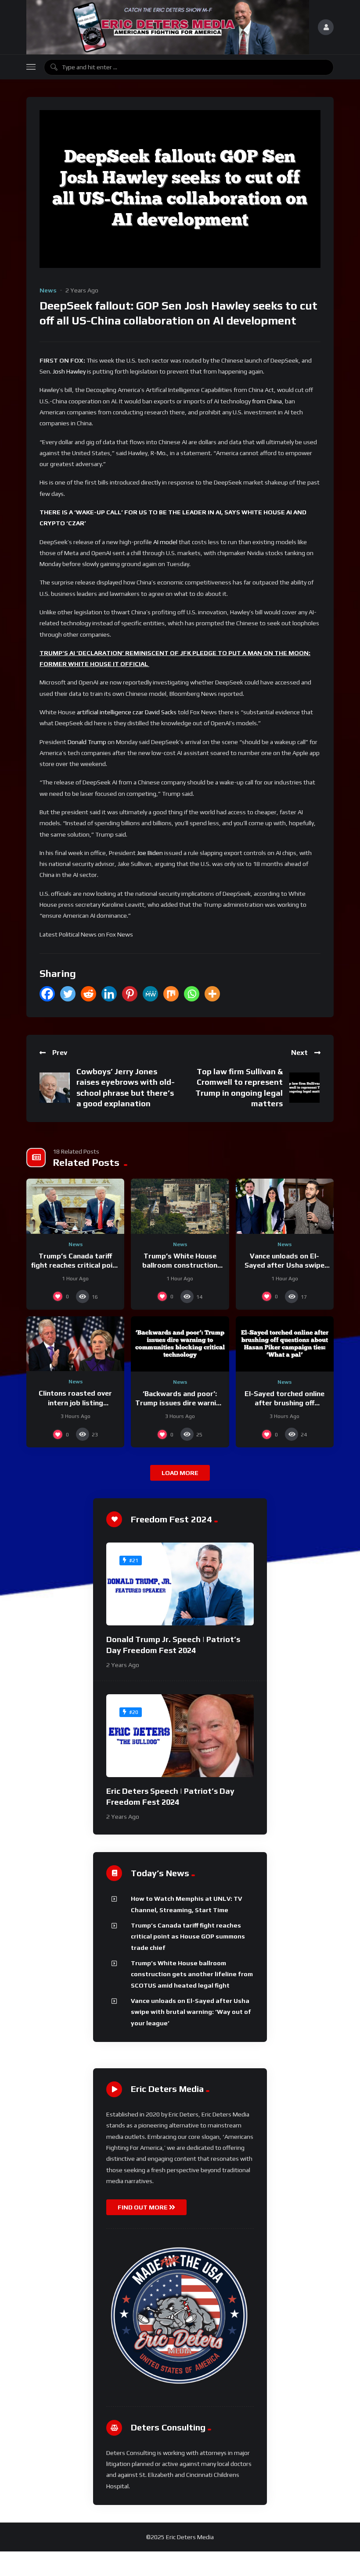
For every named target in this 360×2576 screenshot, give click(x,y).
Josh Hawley (69, 371)
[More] (212, 994)
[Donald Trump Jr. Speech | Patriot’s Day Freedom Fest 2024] (180, 1584)
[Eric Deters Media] (168, 27)
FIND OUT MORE (143, 2207)
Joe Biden (150, 853)
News (48, 290)
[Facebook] (47, 994)
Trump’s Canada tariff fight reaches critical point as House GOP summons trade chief (188, 1936)
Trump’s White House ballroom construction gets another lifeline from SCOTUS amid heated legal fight (192, 1974)
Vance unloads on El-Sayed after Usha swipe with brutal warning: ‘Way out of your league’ (191, 2012)
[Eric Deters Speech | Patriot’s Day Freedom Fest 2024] (180, 1736)
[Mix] (171, 994)
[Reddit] (88, 994)
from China (267, 401)
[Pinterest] (130, 994)
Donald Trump (87, 742)
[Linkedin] (109, 994)
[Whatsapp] (192, 994)
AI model (165, 542)
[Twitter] (68, 994)
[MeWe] (150, 994)
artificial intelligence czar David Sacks (127, 712)
